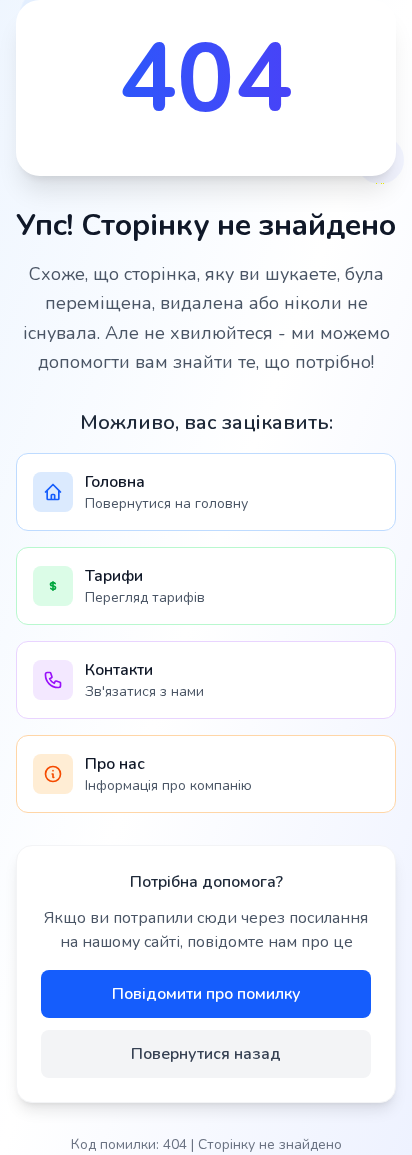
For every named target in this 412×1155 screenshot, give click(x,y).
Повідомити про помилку (206, 994)
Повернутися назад (206, 1054)
